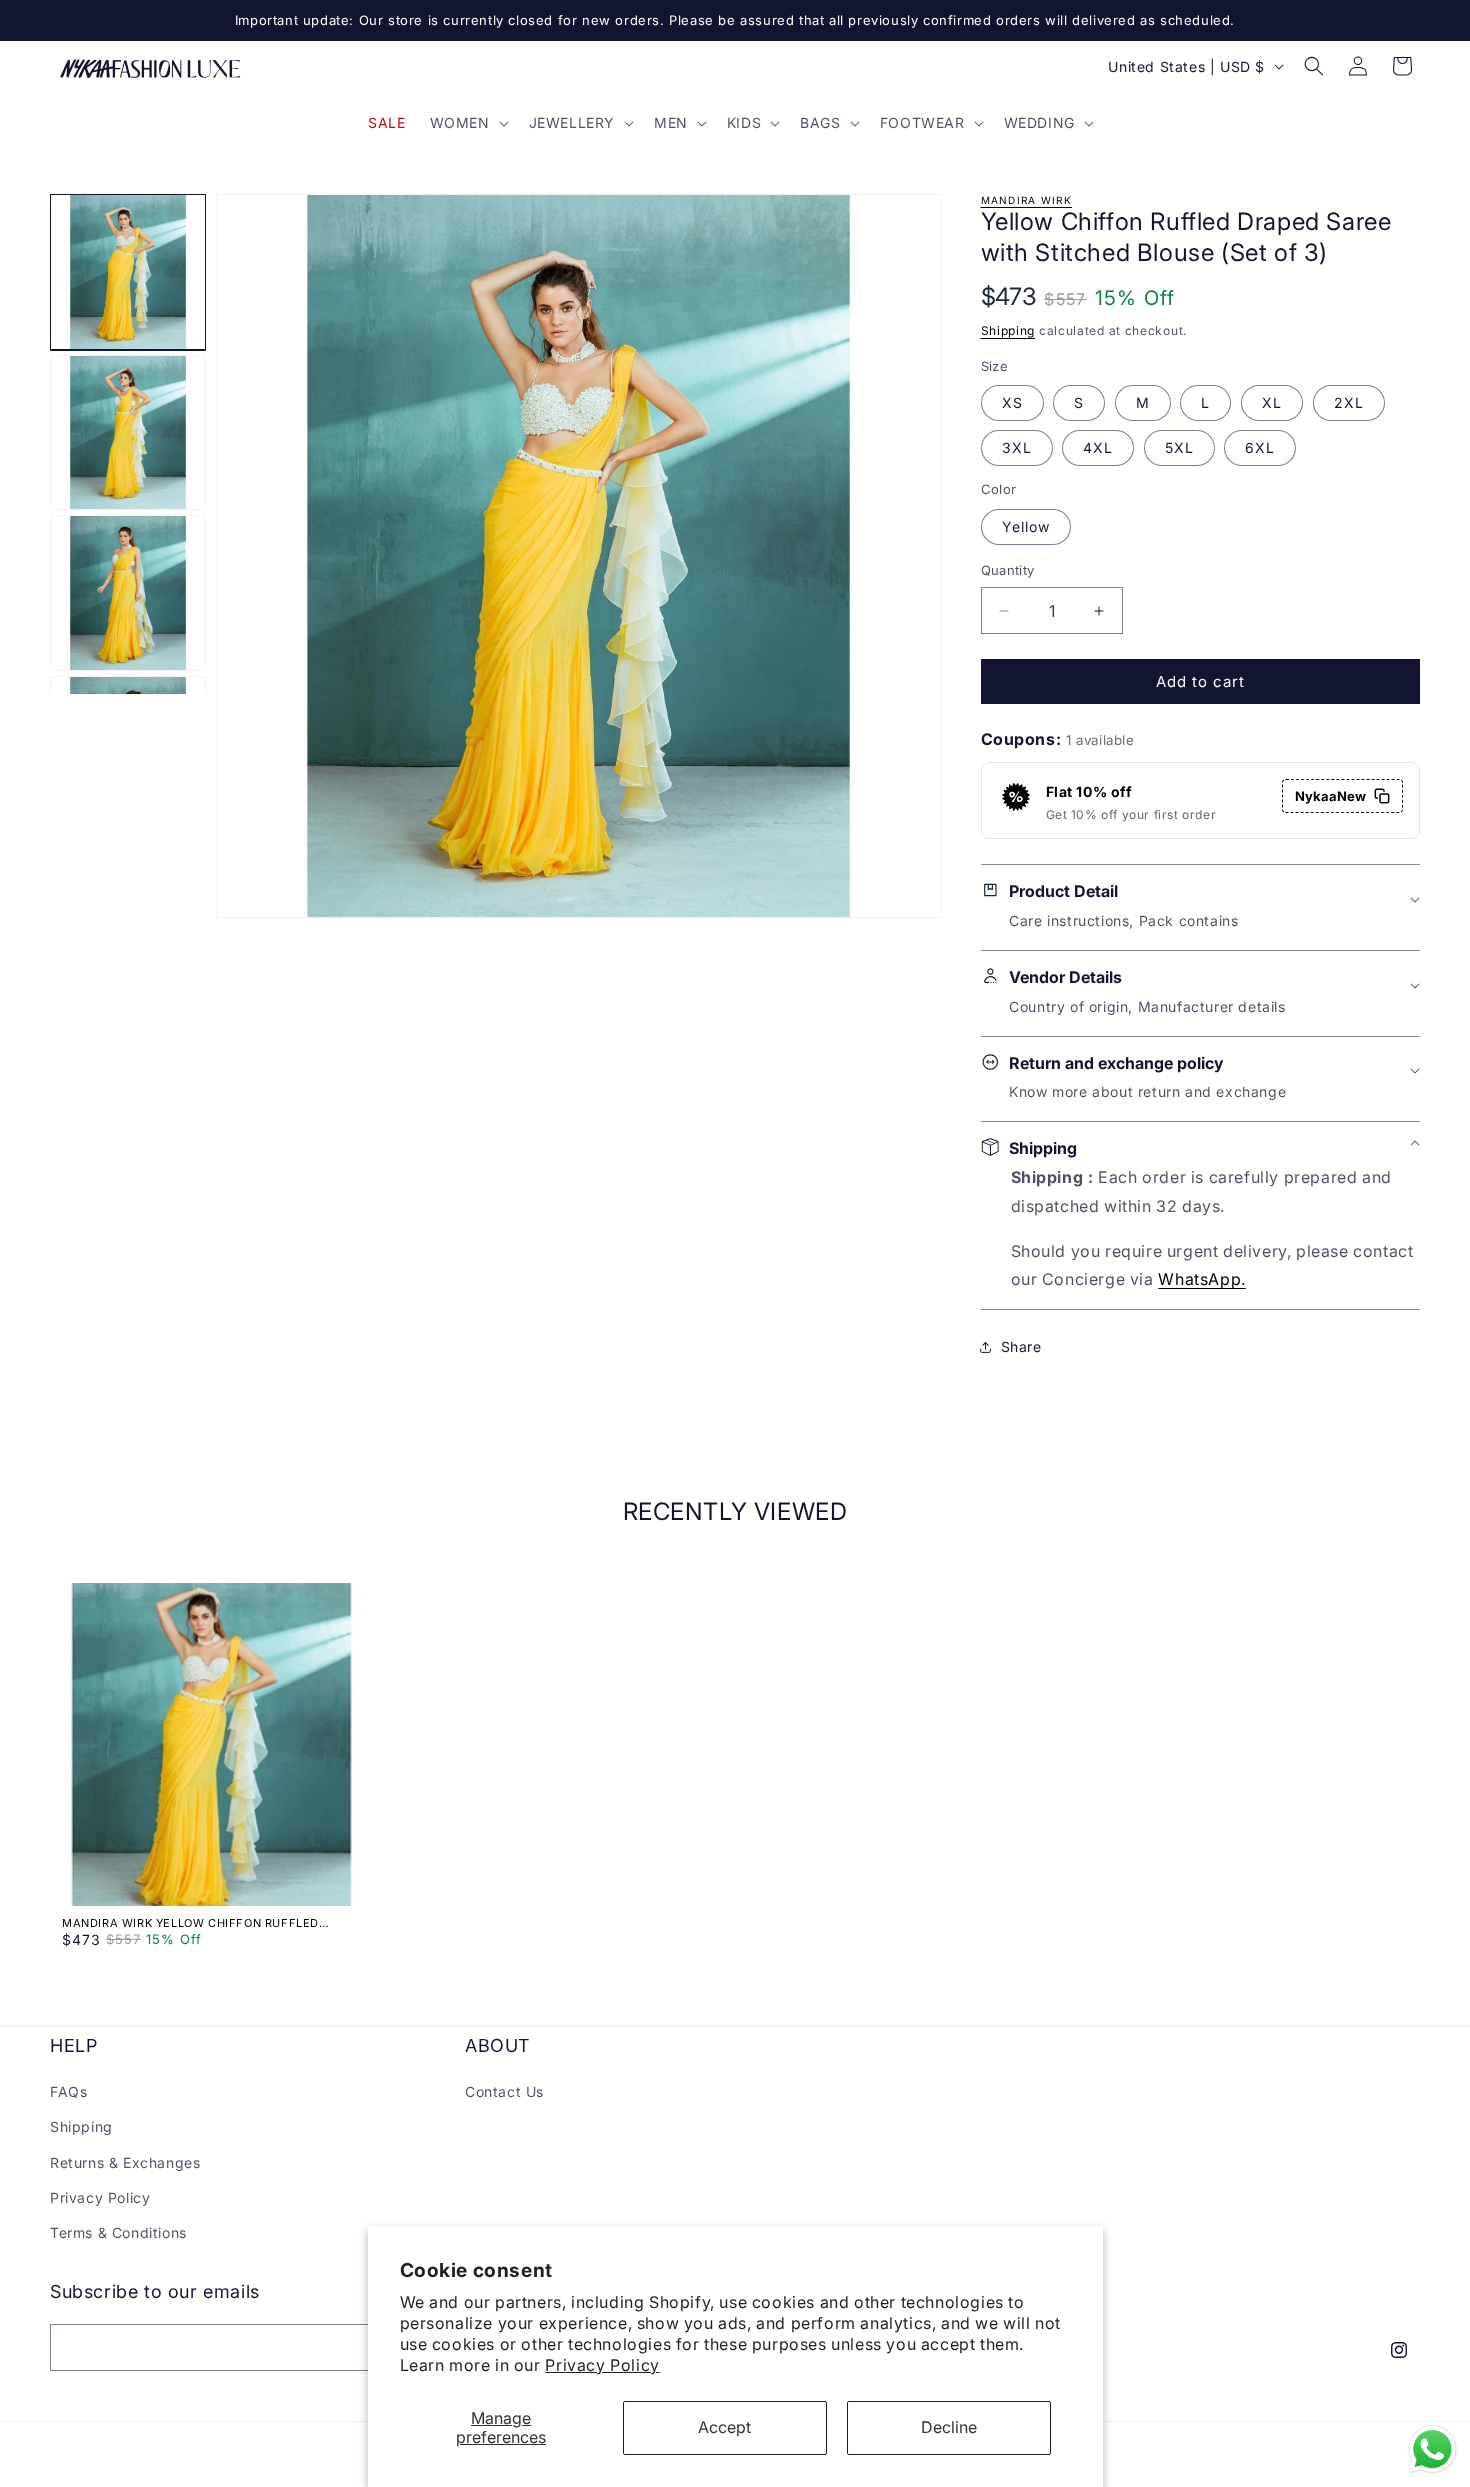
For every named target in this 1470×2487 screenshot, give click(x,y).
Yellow (1026, 526)
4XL (1098, 447)
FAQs (68, 2091)
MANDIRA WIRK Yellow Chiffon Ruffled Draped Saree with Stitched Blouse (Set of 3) (207, 1923)
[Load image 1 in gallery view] (128, 272)
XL (1272, 402)
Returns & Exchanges (125, 2162)
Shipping (1008, 330)
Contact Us (504, 2091)
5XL (1179, 447)
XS (1012, 402)
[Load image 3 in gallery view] (128, 593)
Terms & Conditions (118, 2232)
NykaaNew (1330, 796)
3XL (1017, 447)
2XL (1349, 402)
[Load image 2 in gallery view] (128, 433)
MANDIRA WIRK (1027, 200)
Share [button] (1021, 1346)
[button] (467, 123)
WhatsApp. (1201, 1279)
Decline (949, 2427)
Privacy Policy (602, 2365)
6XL (1260, 447)
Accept (724, 2427)
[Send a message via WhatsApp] (1432, 2449)
